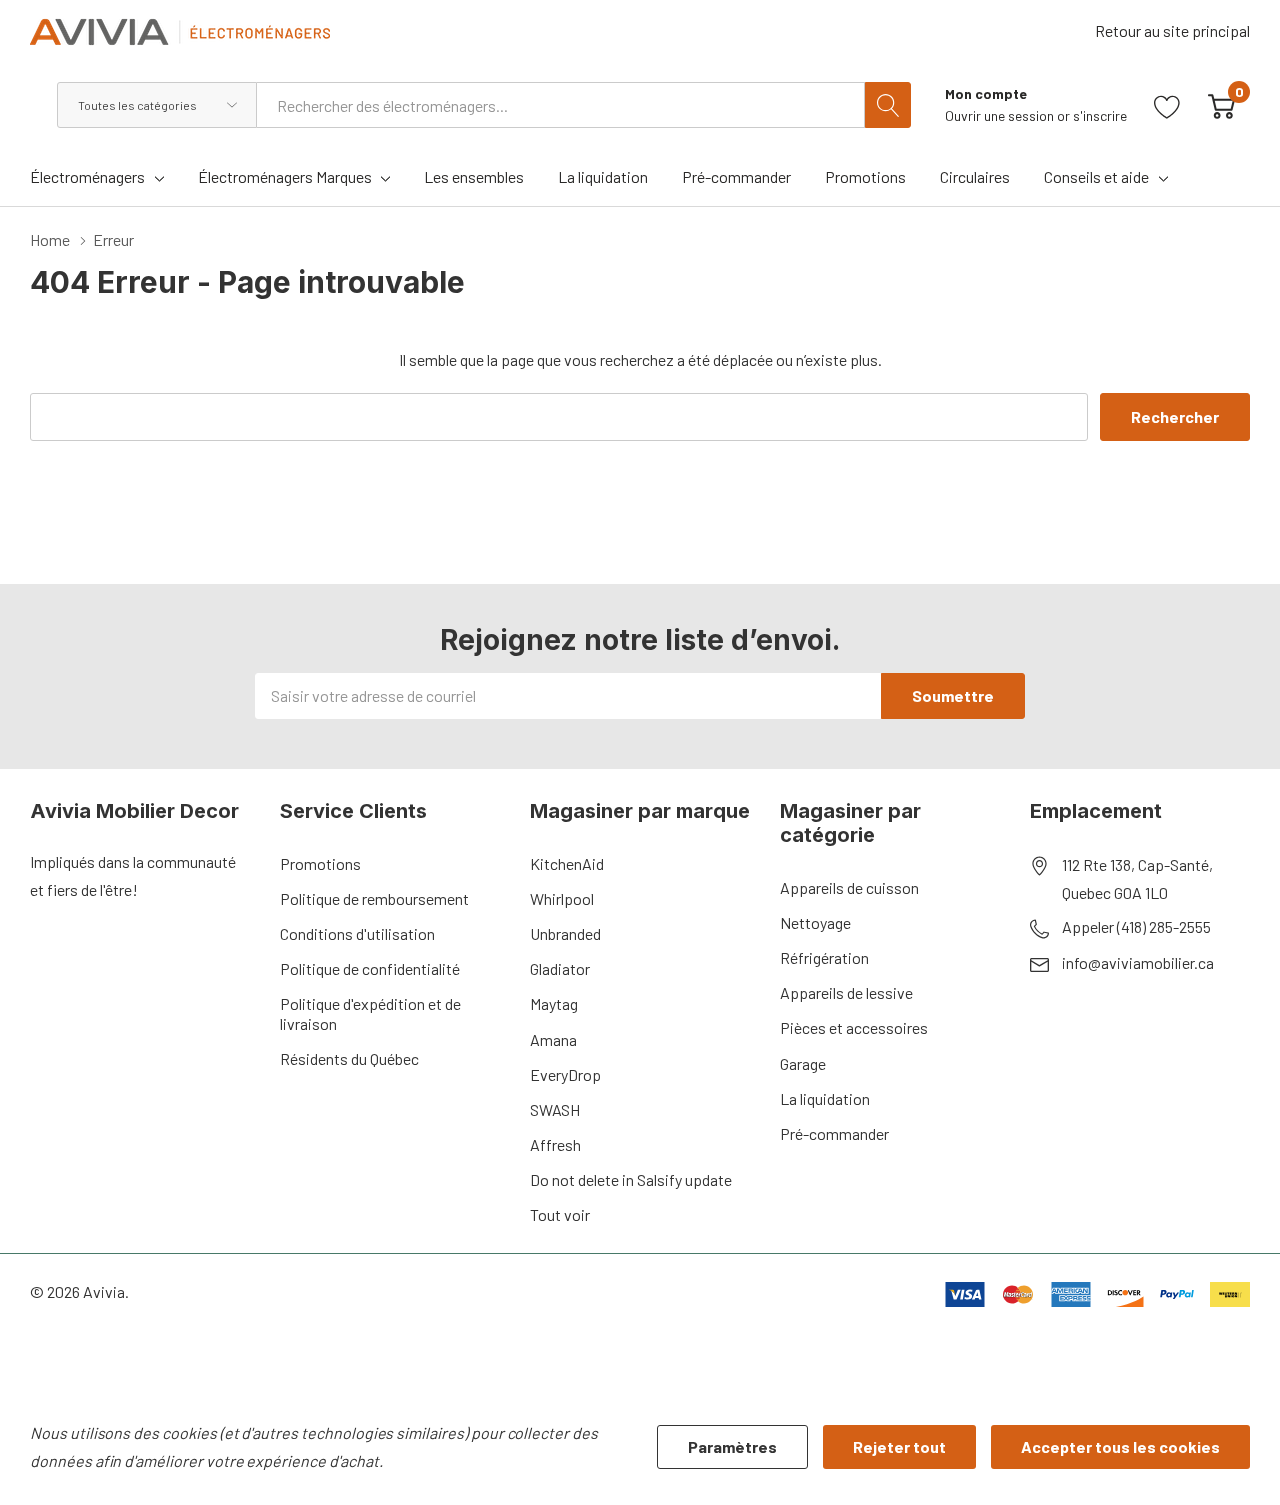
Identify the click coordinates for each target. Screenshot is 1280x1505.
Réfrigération (824, 957)
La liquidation (825, 1098)
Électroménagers (87, 176)
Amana (553, 1039)
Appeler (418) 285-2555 (1136, 926)
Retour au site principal (1172, 30)
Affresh (555, 1144)
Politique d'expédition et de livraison (370, 1013)
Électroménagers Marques (285, 176)
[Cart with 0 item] (1221, 104)
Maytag (554, 1003)
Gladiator (560, 968)
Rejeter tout (899, 1446)
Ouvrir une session (1001, 115)
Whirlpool (562, 898)
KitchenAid (567, 863)
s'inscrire (1100, 115)
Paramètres (732, 1446)
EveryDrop (565, 1074)
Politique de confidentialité (370, 968)
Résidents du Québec (349, 1058)
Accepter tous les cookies (1120, 1446)
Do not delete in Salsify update (631, 1179)
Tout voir (560, 1214)
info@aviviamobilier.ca (1138, 962)
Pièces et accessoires (854, 1027)
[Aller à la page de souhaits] (1167, 104)
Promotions (320, 863)
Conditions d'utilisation (357, 933)
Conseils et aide (1096, 176)
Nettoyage (815, 922)
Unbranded (565, 933)
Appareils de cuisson (849, 887)
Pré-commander (834, 1133)
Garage (803, 1063)
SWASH (555, 1109)
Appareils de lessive (846, 992)
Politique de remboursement (374, 898)
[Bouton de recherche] (888, 105)
